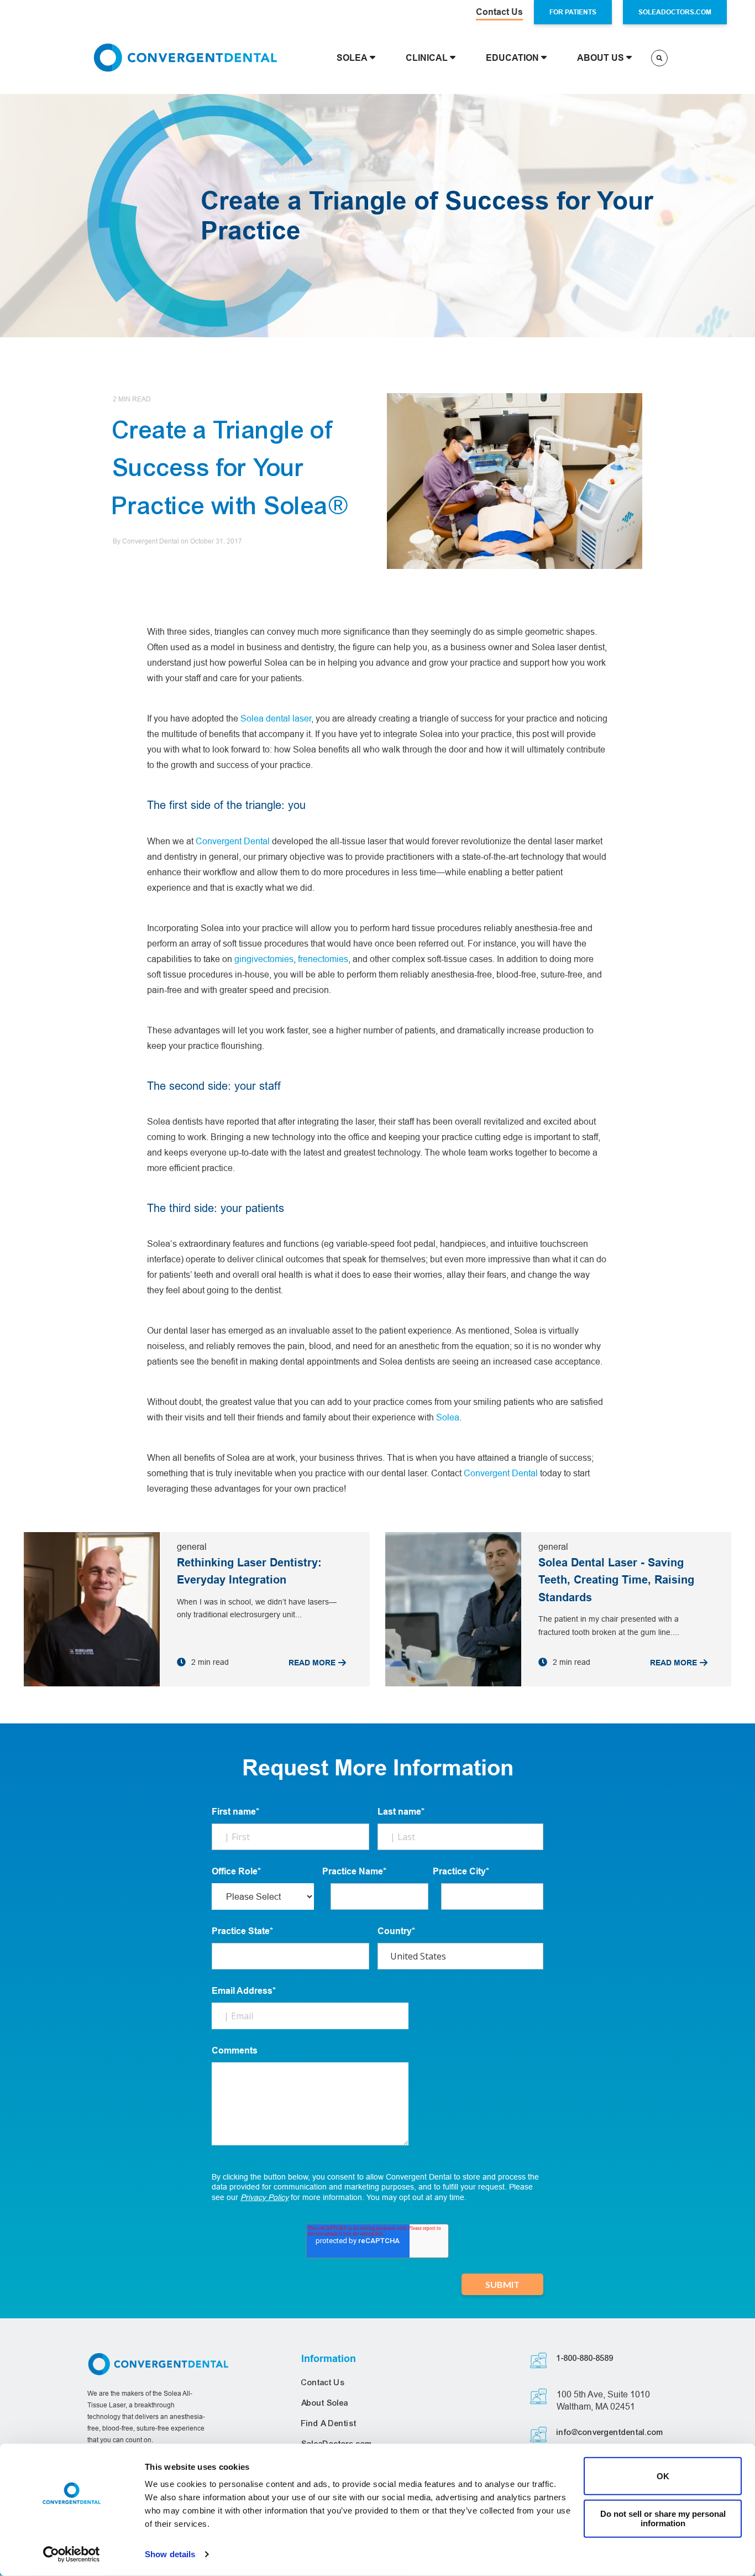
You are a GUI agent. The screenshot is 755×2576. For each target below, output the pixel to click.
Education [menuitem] (512, 58)
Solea (448, 1417)
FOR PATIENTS (573, 12)
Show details (170, 2554)
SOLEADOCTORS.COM (675, 12)
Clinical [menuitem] (427, 58)
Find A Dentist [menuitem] (329, 2423)
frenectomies (323, 959)
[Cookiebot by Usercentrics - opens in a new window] (72, 2554)
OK (663, 2476)
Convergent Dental (233, 841)
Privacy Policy (264, 2197)
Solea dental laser (276, 718)
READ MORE (312, 1663)
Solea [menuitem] (352, 58)
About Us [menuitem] (601, 58)
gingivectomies (264, 959)
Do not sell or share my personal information (663, 2518)
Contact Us (499, 12)
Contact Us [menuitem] (323, 2382)
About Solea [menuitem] (325, 2403)
